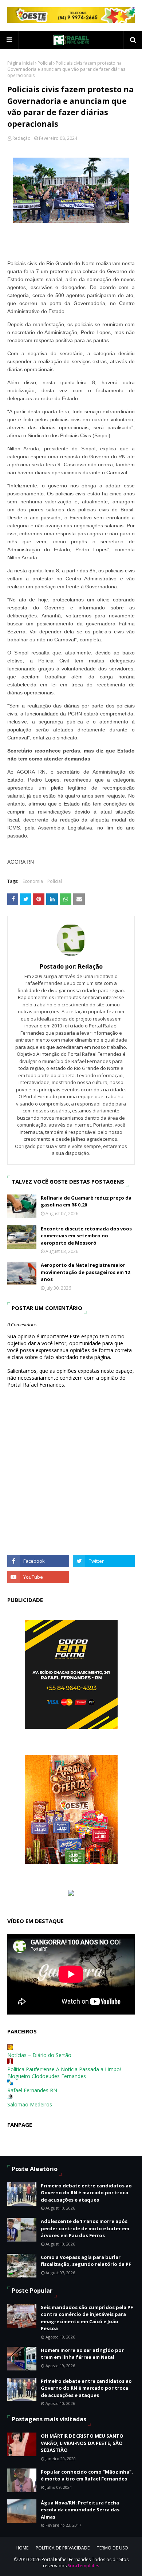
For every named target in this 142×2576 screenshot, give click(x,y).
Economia (33, 881)
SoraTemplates (83, 2566)
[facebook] (38, 1561)
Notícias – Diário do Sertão (39, 2055)
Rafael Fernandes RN (32, 2090)
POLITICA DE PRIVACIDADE (63, 2548)
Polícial (45, 63)
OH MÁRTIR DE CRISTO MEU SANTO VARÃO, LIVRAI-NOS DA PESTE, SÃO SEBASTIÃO (82, 2443)
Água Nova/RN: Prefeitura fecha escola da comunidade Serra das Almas (80, 2510)
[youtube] (38, 1577)
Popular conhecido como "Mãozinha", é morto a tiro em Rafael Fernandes (87, 2475)
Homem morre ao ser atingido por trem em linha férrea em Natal (82, 2354)
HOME (22, 2548)
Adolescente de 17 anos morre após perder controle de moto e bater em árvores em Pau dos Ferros (85, 2228)
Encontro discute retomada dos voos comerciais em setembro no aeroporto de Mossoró (86, 1236)
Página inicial (21, 63)
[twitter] (104, 1561)
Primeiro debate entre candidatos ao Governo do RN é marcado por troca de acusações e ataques (86, 2193)
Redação (21, 138)
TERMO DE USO (113, 2548)
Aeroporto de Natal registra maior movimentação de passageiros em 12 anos (85, 1272)
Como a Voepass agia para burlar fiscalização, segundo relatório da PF (86, 2261)
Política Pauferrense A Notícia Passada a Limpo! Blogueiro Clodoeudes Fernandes (64, 2073)
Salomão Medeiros (30, 2104)
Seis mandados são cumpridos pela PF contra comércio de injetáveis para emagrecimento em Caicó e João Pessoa (87, 2318)
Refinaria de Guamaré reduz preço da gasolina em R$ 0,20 (86, 1201)
